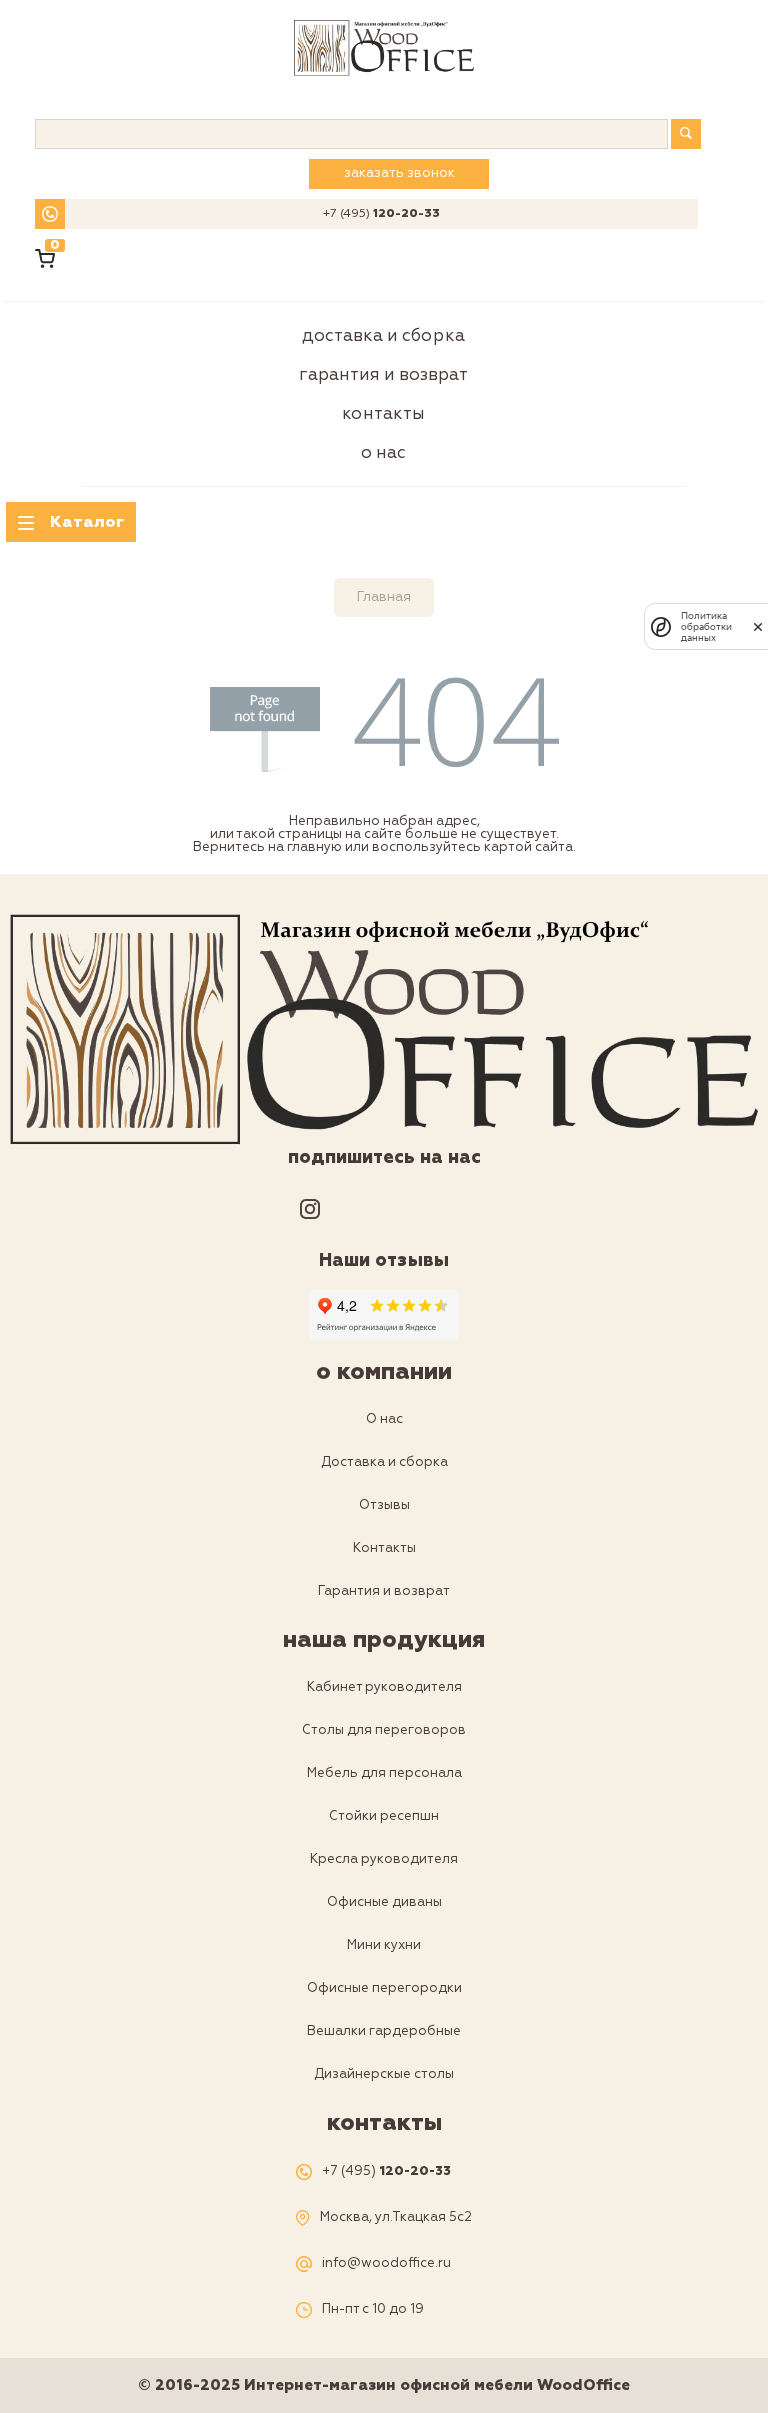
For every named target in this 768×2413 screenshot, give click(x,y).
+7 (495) (381, 214)
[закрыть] (758, 627)
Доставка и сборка (383, 335)
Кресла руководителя (384, 1859)
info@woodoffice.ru (386, 2263)
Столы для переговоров (384, 1730)
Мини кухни (384, 1945)
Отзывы (384, 1505)
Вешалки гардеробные (384, 2031)
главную (314, 847)
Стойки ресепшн (384, 1816)
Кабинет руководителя (384, 1687)
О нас (383, 452)
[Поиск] (686, 134)
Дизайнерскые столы (384, 2074)
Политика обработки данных (706, 626)
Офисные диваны (384, 1902)
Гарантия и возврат (383, 374)
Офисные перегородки (384, 1988)
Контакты (383, 413)
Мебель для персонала (384, 1773)
